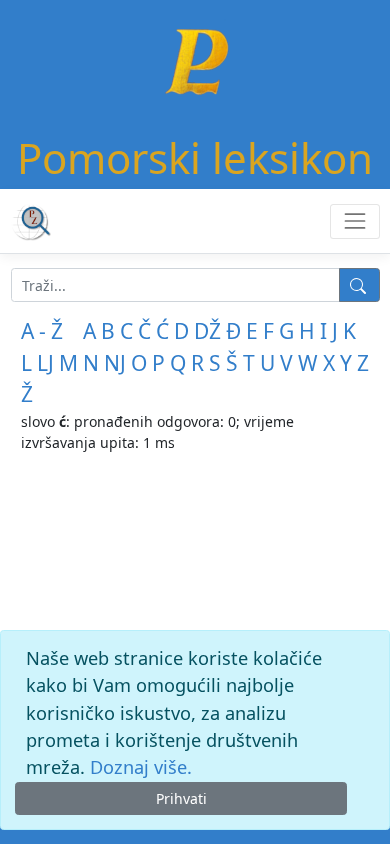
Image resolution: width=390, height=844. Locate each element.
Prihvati (181, 798)
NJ (115, 363)
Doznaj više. (141, 767)
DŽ (207, 331)
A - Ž (42, 331)
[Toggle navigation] (354, 221)
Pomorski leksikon (195, 157)
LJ (45, 363)
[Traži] (359, 285)
